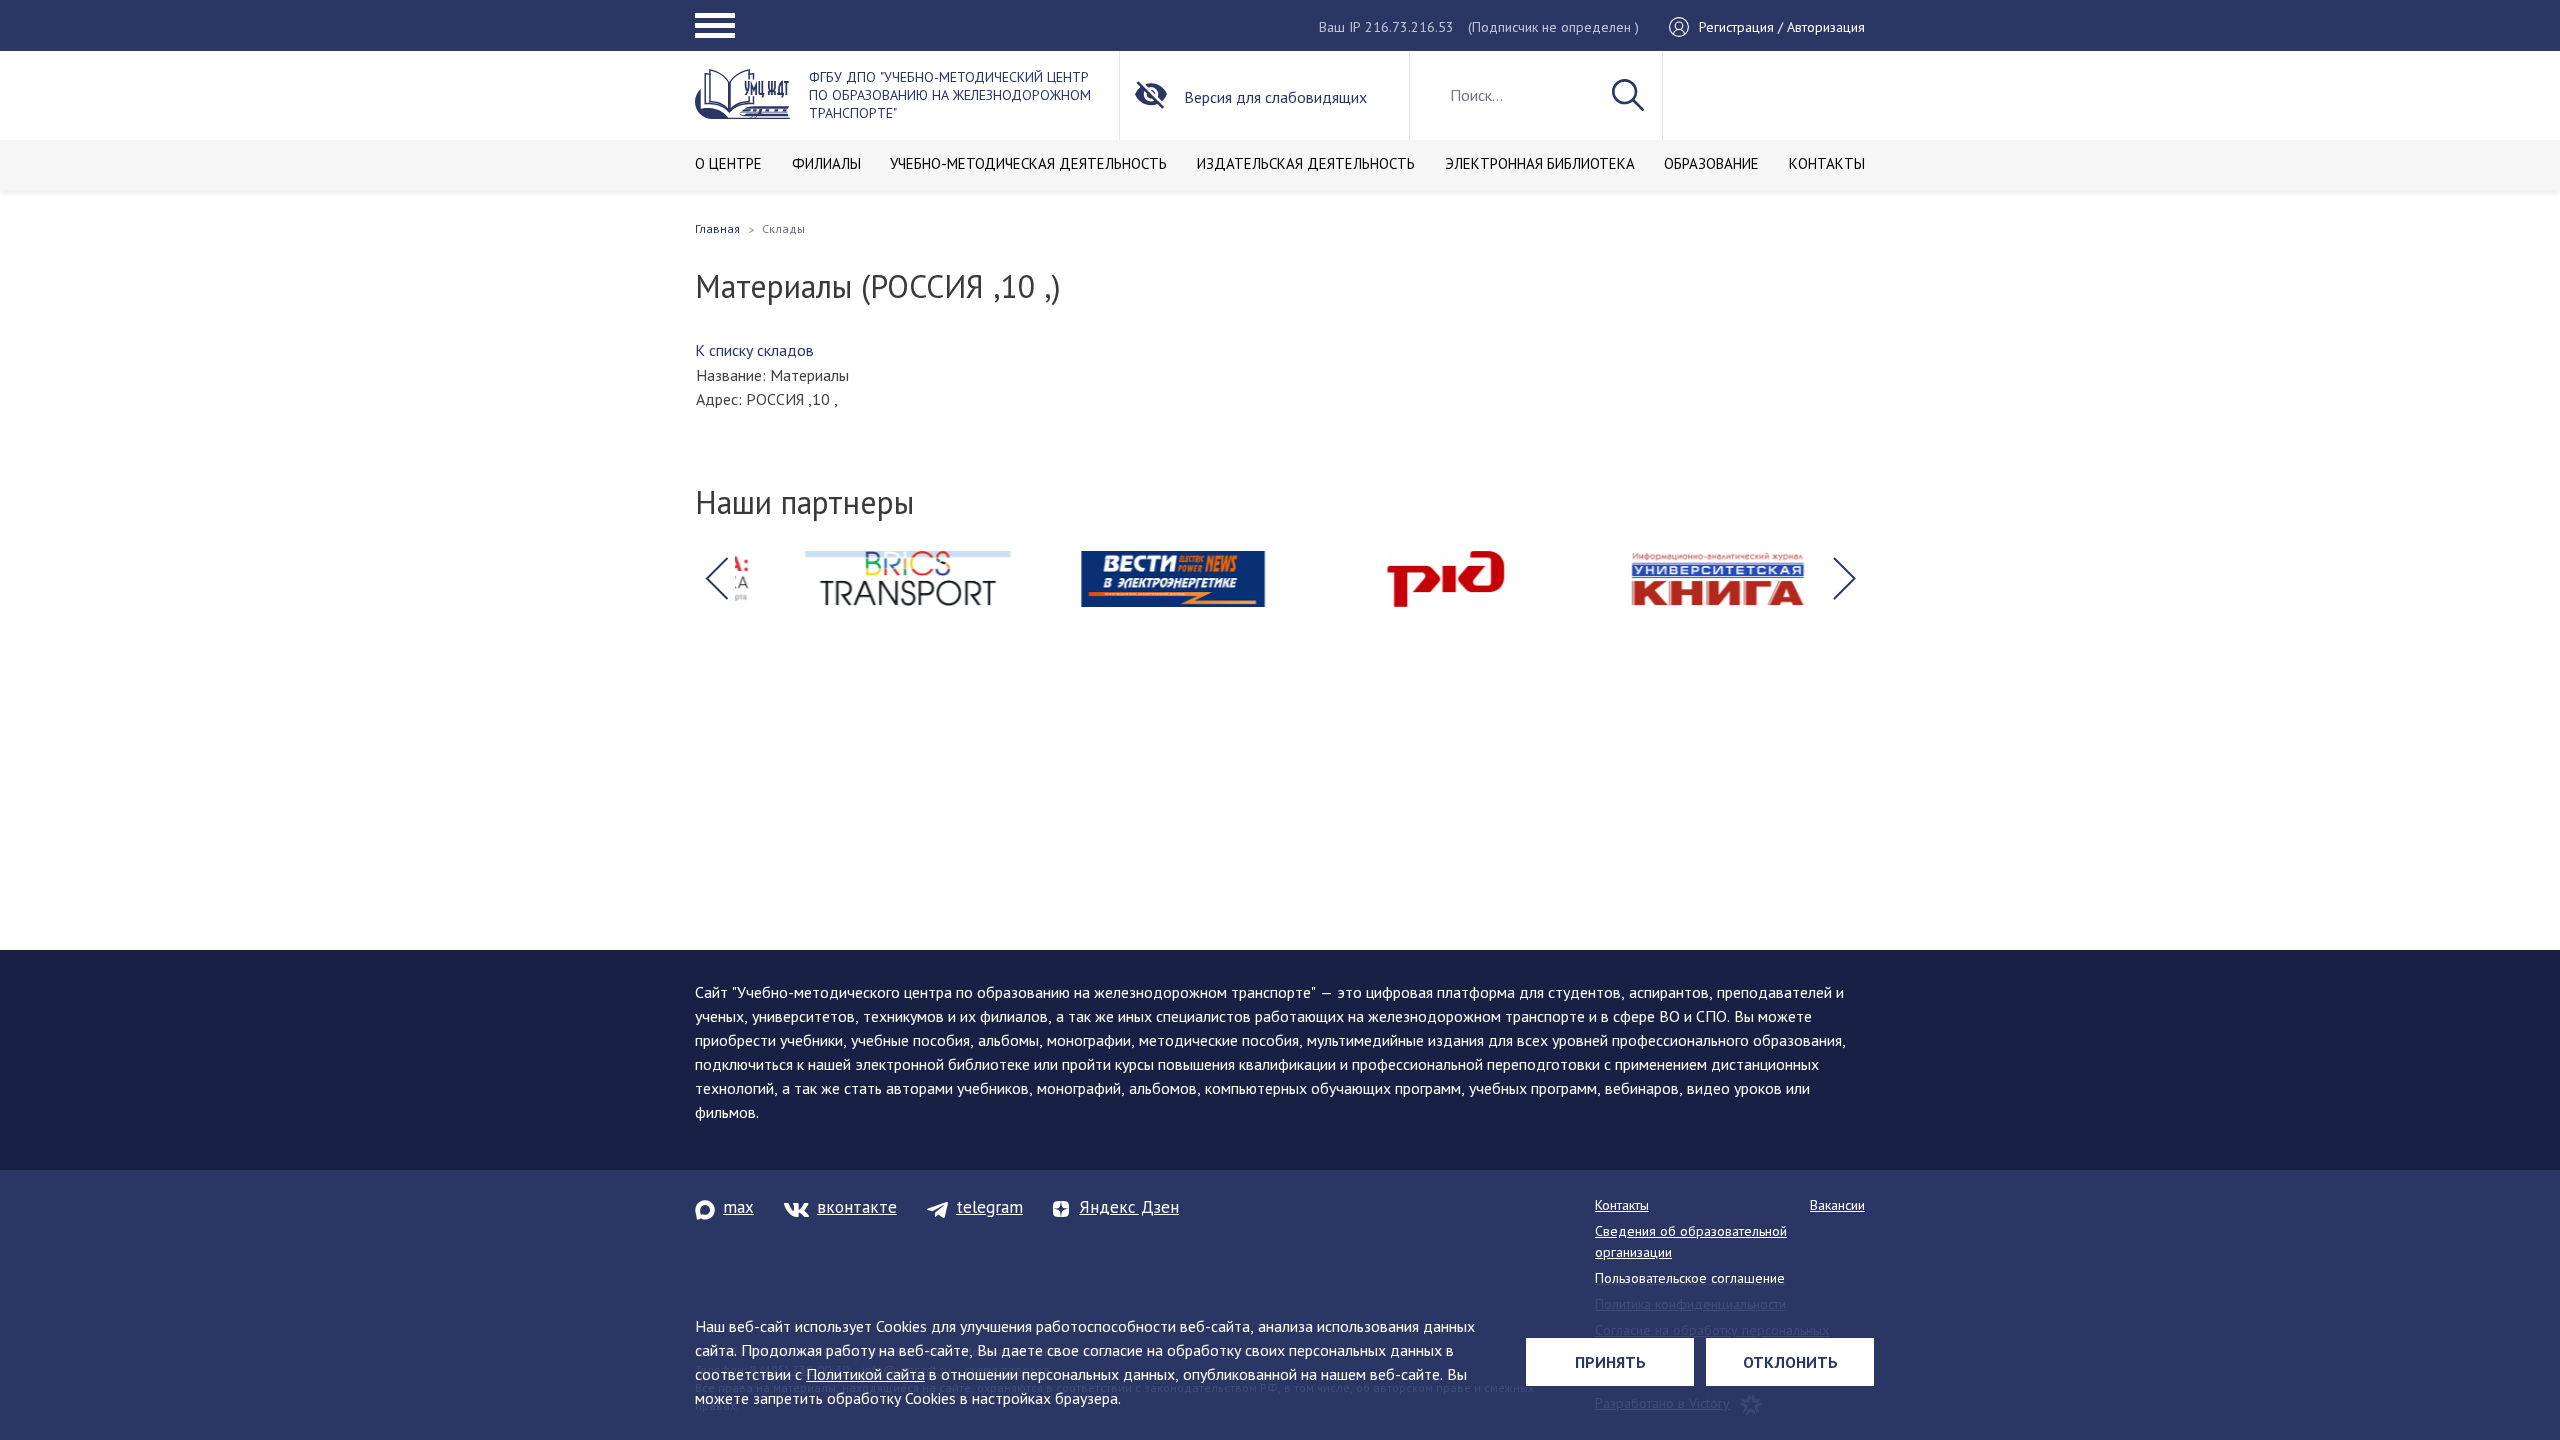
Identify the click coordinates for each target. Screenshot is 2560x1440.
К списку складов (754, 350)
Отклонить (1790, 1362)
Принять (1610, 1362)
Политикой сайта (865, 1374)
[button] (716, 579)
